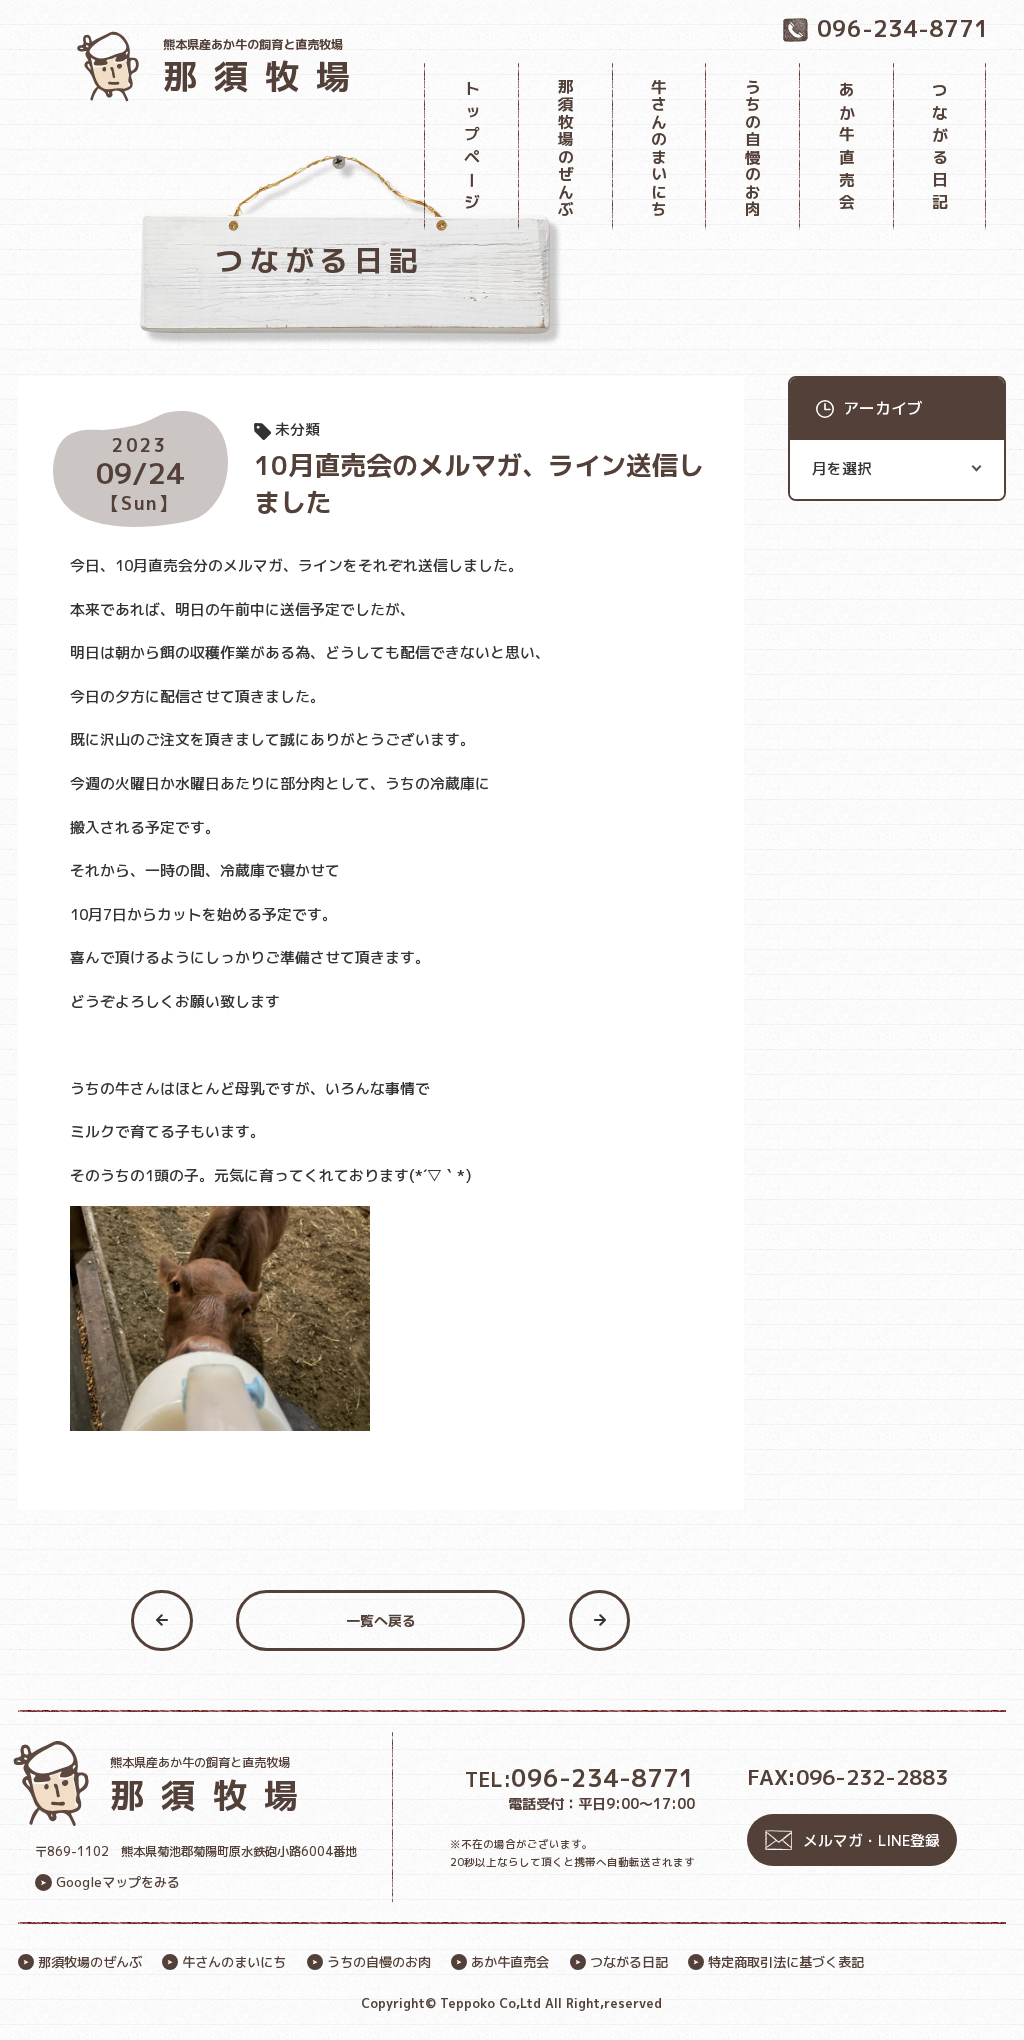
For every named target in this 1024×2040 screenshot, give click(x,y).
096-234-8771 (580, 1779)
